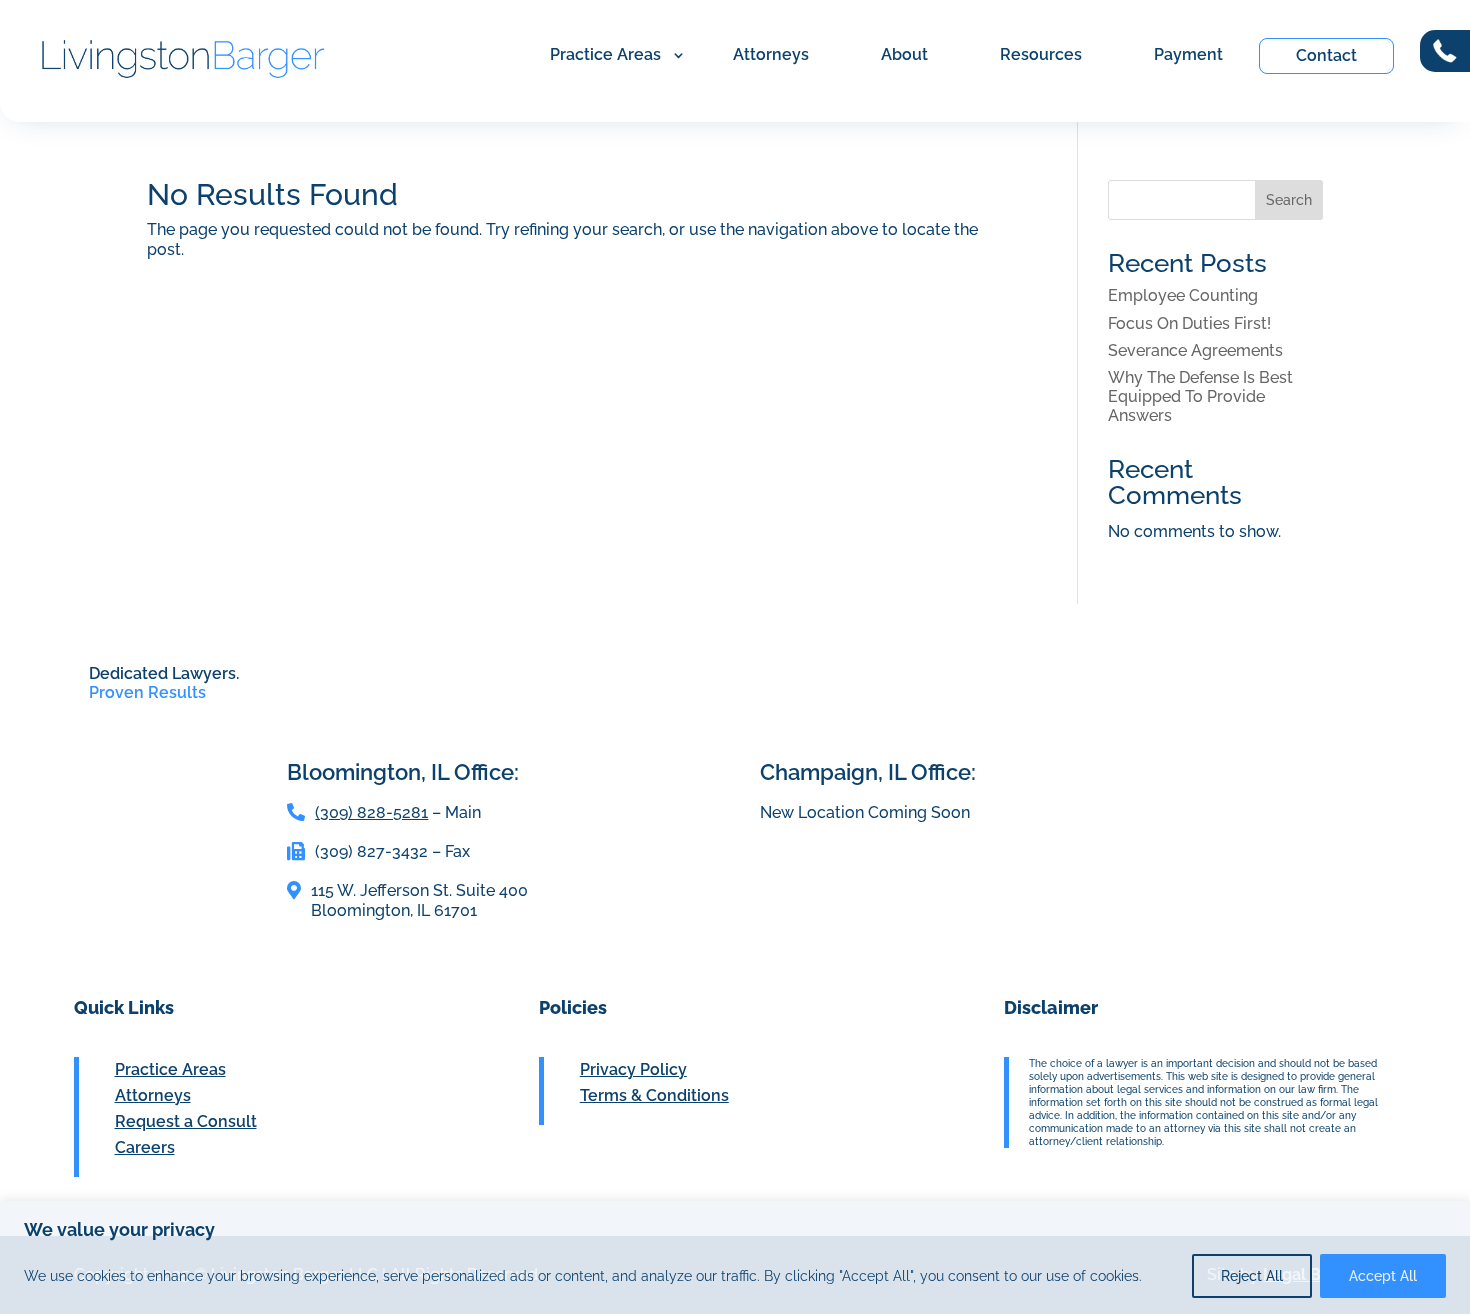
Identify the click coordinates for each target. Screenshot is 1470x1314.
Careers (145, 1147)
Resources (1041, 54)
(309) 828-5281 (371, 812)
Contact (1326, 55)
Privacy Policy (633, 1069)
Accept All (1383, 1276)
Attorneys (771, 54)
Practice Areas (605, 54)
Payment (1188, 54)
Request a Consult (186, 1121)
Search (1289, 200)
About (904, 54)
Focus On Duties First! (1189, 323)
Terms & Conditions (654, 1095)
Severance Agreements (1195, 350)
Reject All (1252, 1276)
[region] (735, 1257)
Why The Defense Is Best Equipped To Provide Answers (1200, 396)
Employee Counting (1183, 295)
